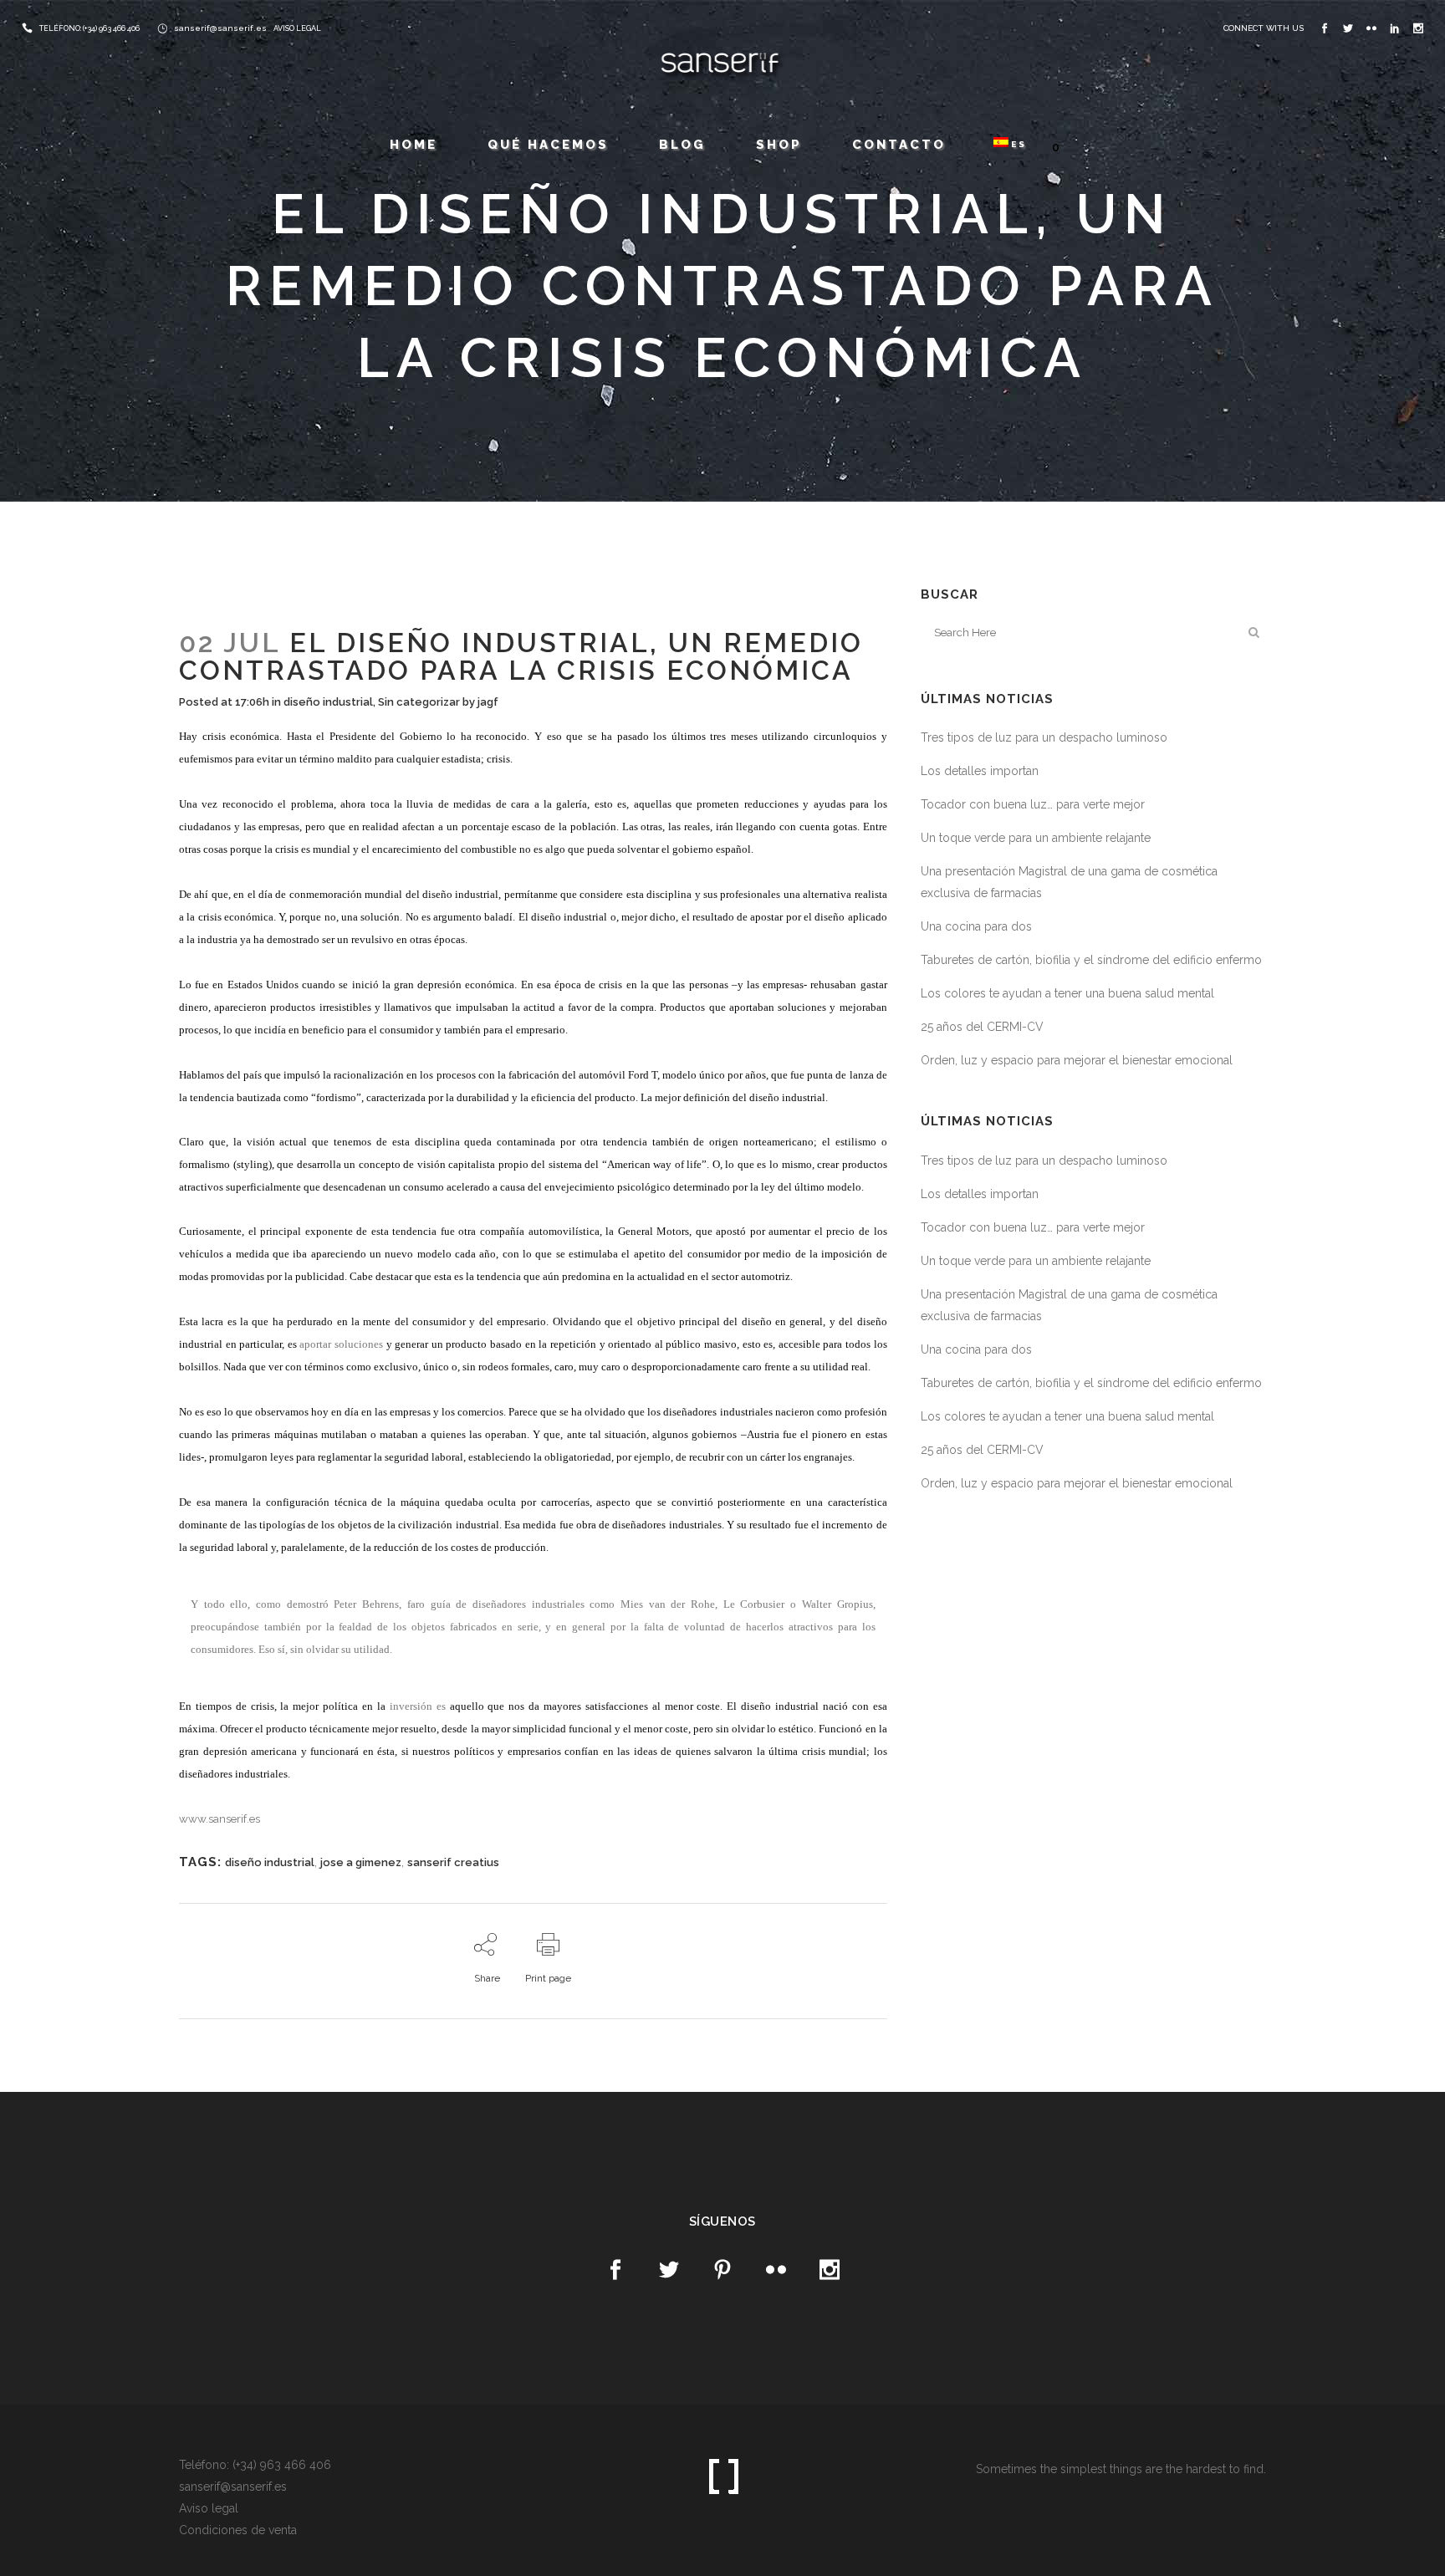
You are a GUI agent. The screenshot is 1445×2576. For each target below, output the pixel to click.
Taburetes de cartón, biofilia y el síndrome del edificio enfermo (1091, 960)
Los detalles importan (980, 771)
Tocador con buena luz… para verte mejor (1033, 804)
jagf (488, 702)
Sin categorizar (419, 702)
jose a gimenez (361, 1862)
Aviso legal (209, 2508)
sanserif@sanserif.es (220, 28)
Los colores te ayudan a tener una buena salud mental (1067, 993)
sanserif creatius (453, 1862)
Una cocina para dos (976, 926)
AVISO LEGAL (297, 28)
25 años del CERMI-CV (982, 1027)
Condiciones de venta (238, 2530)
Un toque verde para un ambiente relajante (1036, 838)
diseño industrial (328, 702)
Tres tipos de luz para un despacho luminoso (1044, 737)
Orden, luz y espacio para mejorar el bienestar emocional (1077, 1060)
